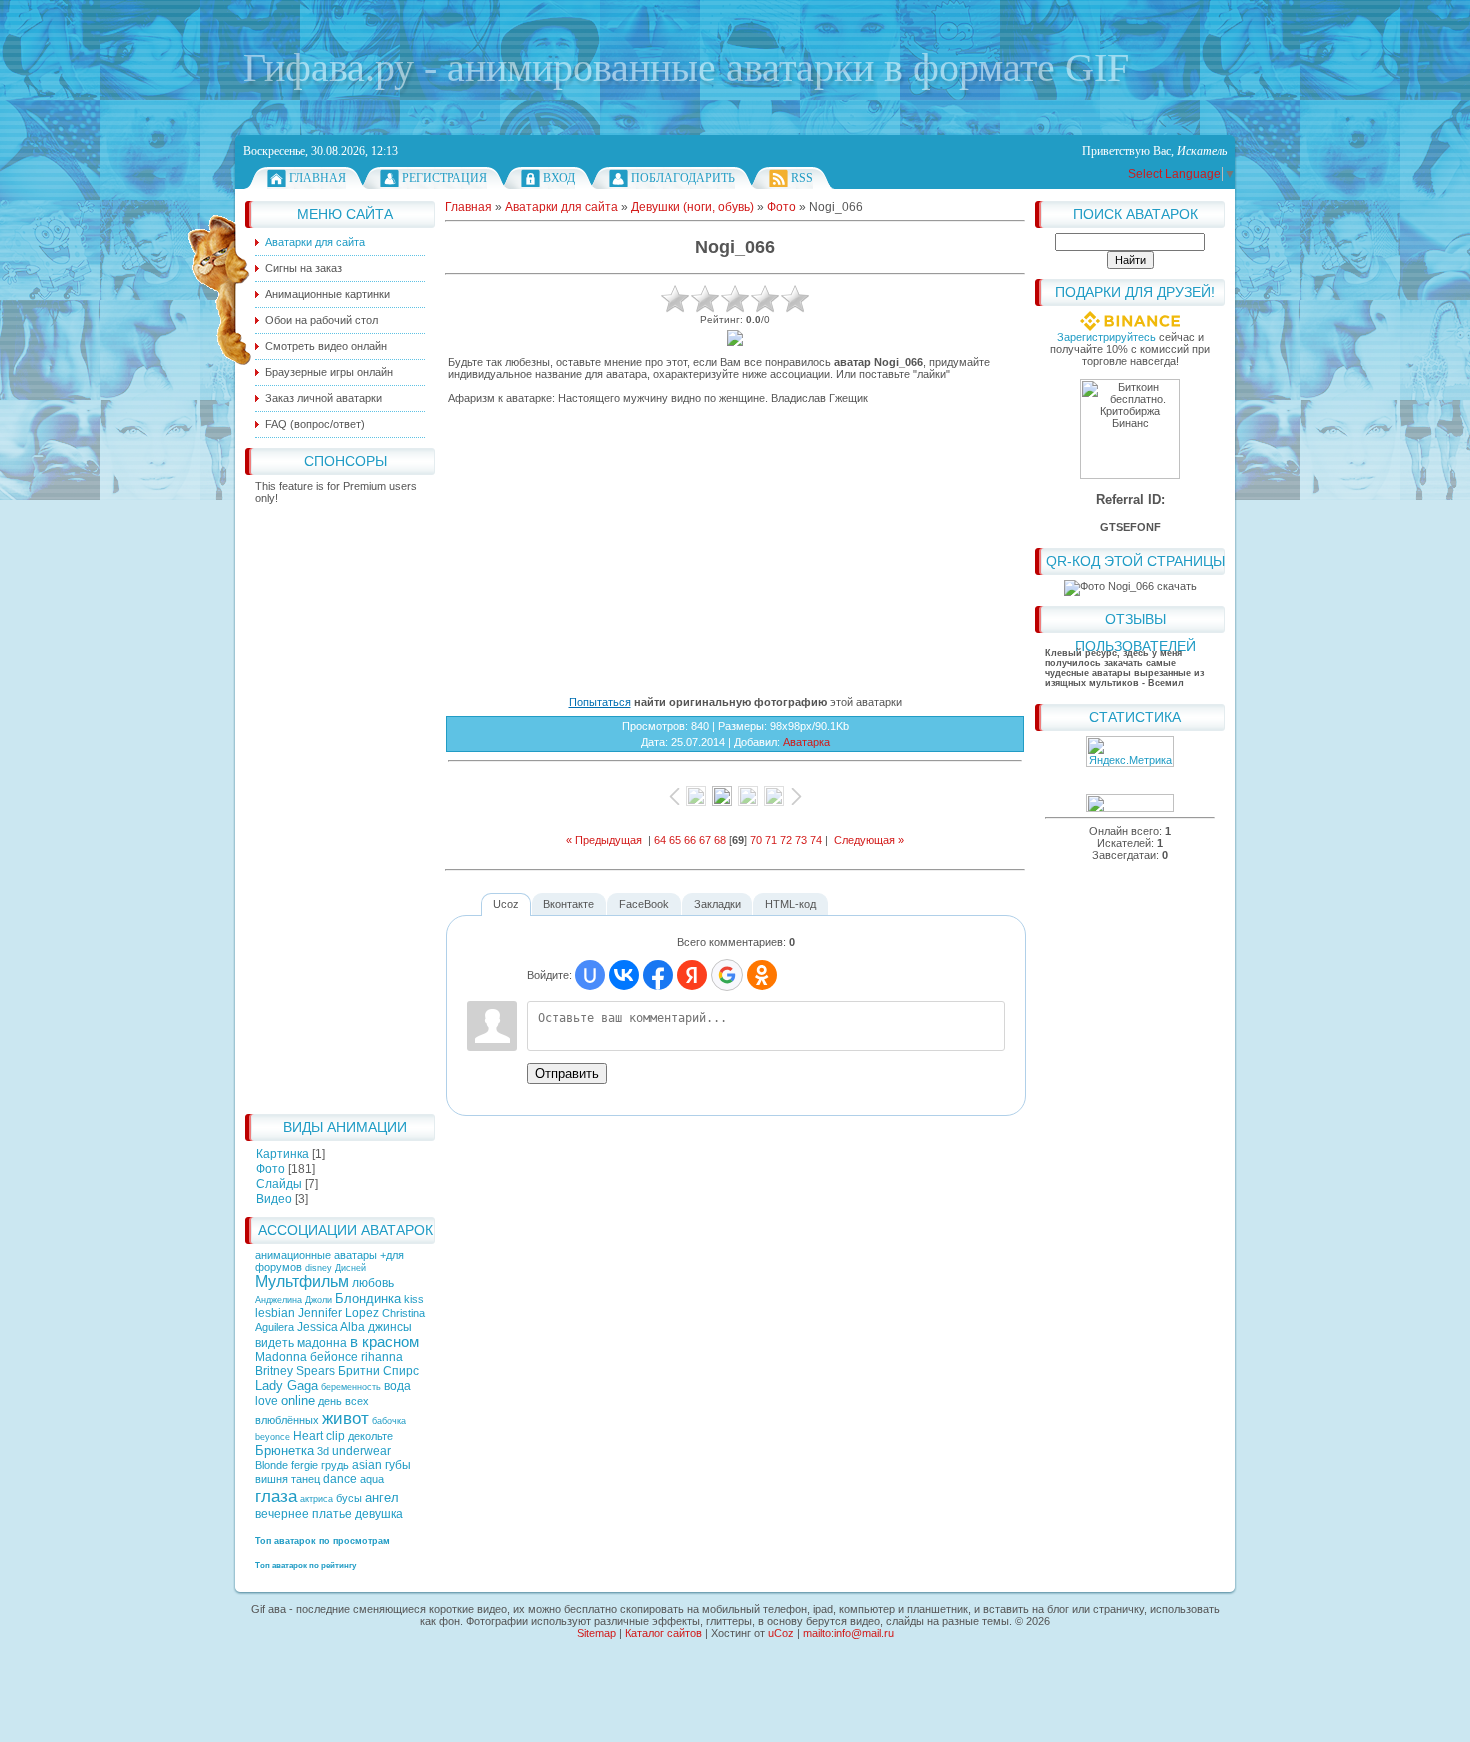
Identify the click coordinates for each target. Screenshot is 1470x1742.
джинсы (390, 1327)
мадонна (322, 1343)
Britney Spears (295, 1371)
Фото (270, 1169)
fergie (304, 1465)
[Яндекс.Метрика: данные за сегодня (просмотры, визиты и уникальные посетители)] (1130, 751)
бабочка (389, 1421)
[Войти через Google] (727, 975)
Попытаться (600, 702)
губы (398, 1465)
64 (660, 840)
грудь (335, 1465)
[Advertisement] (340, 804)
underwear (361, 1451)
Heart (308, 1436)
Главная (317, 178)
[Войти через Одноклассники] (762, 975)
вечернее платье (303, 1514)
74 (816, 840)
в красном (384, 1342)
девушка (379, 1514)
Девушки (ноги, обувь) (692, 207)
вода (397, 1386)
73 (801, 840)
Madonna (281, 1357)
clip (335, 1436)
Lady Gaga (286, 1385)
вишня (271, 1479)
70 (756, 840)
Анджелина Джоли (293, 1300)
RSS (802, 178)
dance (340, 1479)
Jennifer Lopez (338, 1313)
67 (705, 840)
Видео (274, 1199)
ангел (382, 1497)
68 (720, 840)
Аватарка (806, 742)
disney (318, 1268)
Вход (559, 178)
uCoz (781, 1633)
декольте (370, 1436)
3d (323, 1451)
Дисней (350, 1268)
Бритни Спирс (378, 1371)
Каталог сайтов (663, 1633)
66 (690, 840)
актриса (316, 1499)
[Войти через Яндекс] (692, 975)
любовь (373, 1283)
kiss (414, 1299)
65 (675, 840)
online (298, 1400)
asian (367, 1465)
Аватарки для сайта (561, 207)
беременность (351, 1387)
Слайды (279, 1184)
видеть (274, 1343)
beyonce (272, 1437)
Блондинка (368, 1298)
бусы (349, 1498)
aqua (372, 1479)
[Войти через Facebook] (658, 975)
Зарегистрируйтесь (1106, 337)
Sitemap (596, 1633)
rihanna (382, 1357)
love (266, 1401)
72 (786, 840)
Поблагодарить (683, 178)
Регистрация (444, 178)
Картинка (282, 1154)
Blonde (271, 1465)
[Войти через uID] (590, 975)
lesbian (275, 1313)
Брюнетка (284, 1450)
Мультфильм (302, 1281)
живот (345, 1418)
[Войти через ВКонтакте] (624, 975)
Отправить (567, 1073)
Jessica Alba (331, 1327)
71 (771, 840)
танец (305, 1479)
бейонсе (334, 1357)
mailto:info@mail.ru (848, 1633)
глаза (276, 1496)
